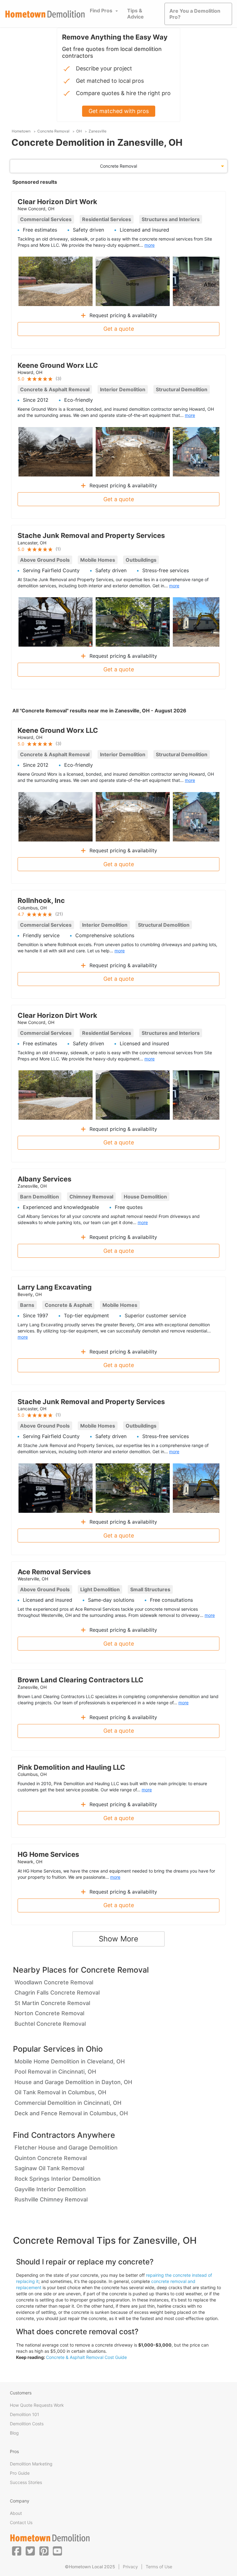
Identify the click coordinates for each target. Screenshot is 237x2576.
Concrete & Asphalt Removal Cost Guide (86, 2357)
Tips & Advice (135, 14)
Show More (118, 1939)
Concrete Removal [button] (118, 166)
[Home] (45, 14)
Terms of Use (159, 2567)
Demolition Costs (27, 2424)
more (150, 245)
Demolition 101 (25, 2414)
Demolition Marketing (31, 2464)
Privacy (130, 2567)
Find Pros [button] (101, 10)
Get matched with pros (119, 111)
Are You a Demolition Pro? (195, 14)
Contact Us (21, 2522)
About (16, 2513)
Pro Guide (20, 2473)
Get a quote (119, 329)
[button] (17, 2551)
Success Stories (26, 2482)
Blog (14, 2433)
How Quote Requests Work (37, 2405)
